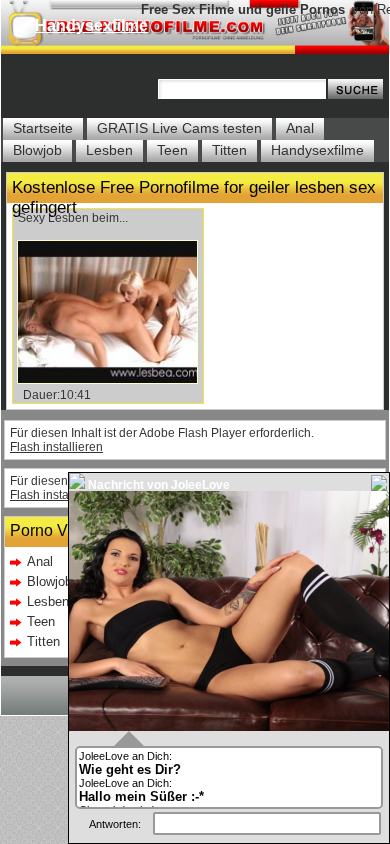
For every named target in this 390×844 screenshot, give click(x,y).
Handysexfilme (91, 25)
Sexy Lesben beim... (73, 218)
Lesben (109, 150)
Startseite (43, 128)
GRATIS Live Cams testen (179, 128)
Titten (229, 150)
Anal (300, 128)
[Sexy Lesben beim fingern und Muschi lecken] (107, 379)
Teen (172, 150)
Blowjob (37, 150)
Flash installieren (56, 447)
